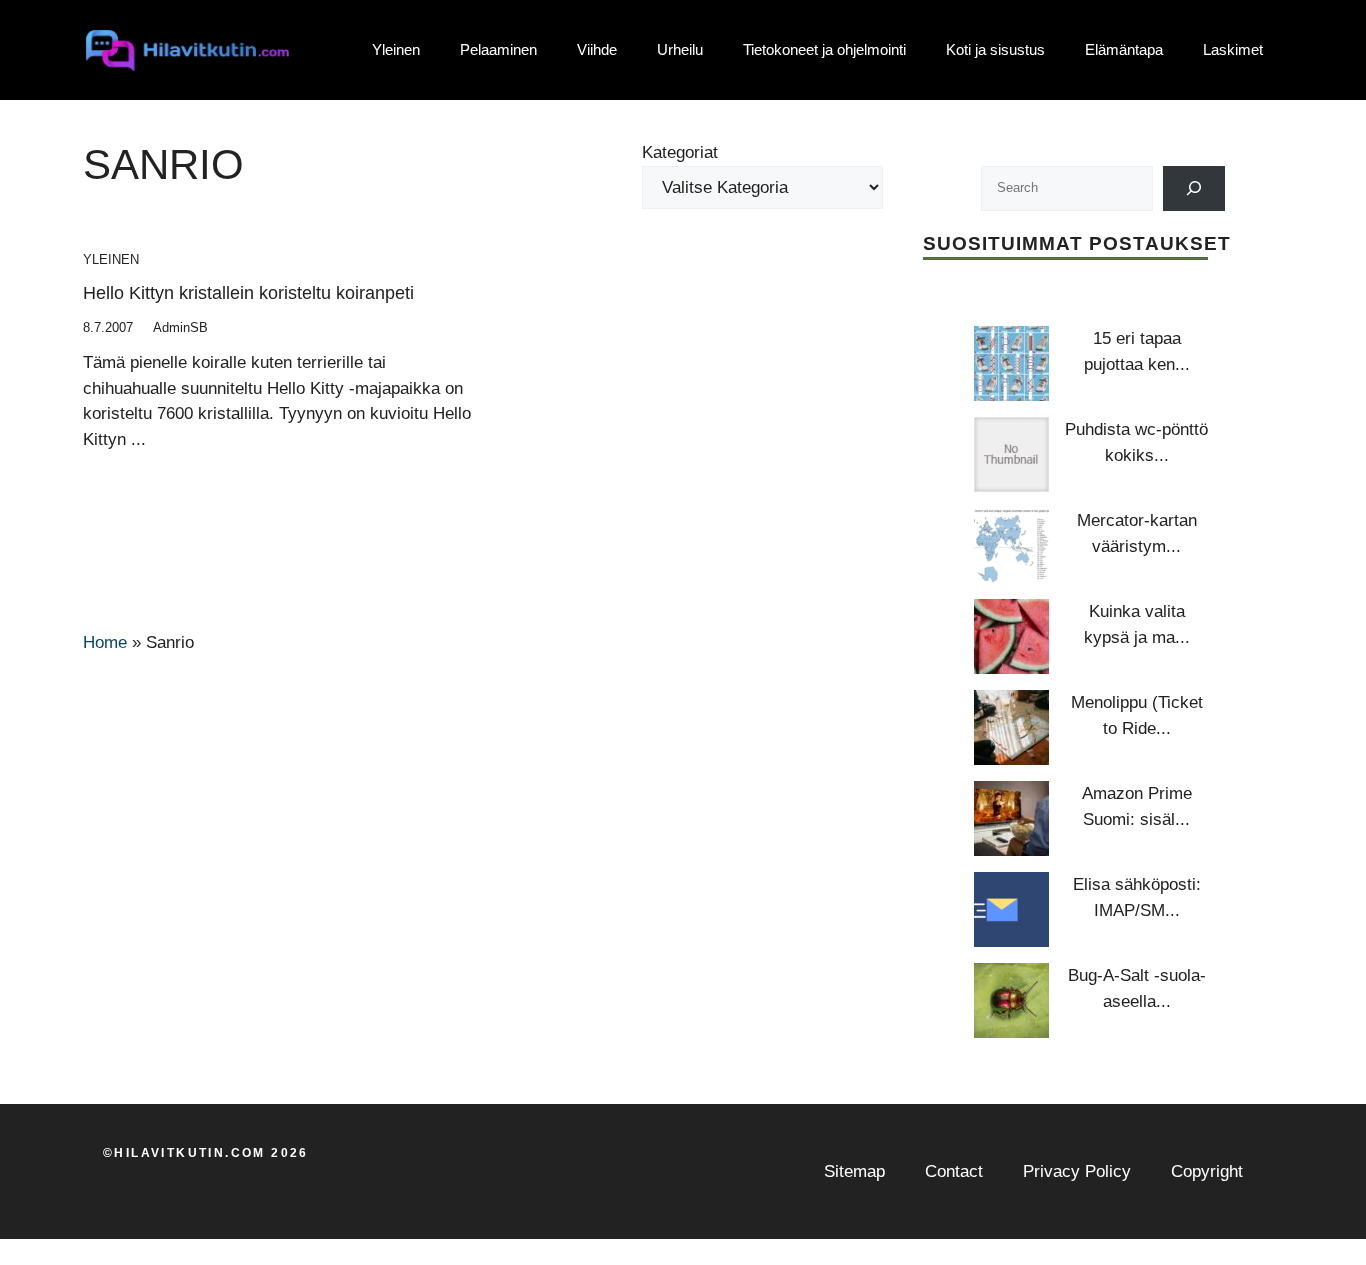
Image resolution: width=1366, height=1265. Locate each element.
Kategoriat (680, 152)
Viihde (597, 49)
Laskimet (1233, 49)
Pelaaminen (498, 49)
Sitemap (854, 1171)
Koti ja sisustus (995, 49)
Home (105, 642)
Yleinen (396, 49)
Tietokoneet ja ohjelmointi (824, 49)
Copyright (1207, 1171)
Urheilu (680, 49)
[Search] (1194, 188)
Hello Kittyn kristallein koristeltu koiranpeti (248, 293)
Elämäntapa (1124, 49)
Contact (954, 1171)
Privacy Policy (1077, 1171)
